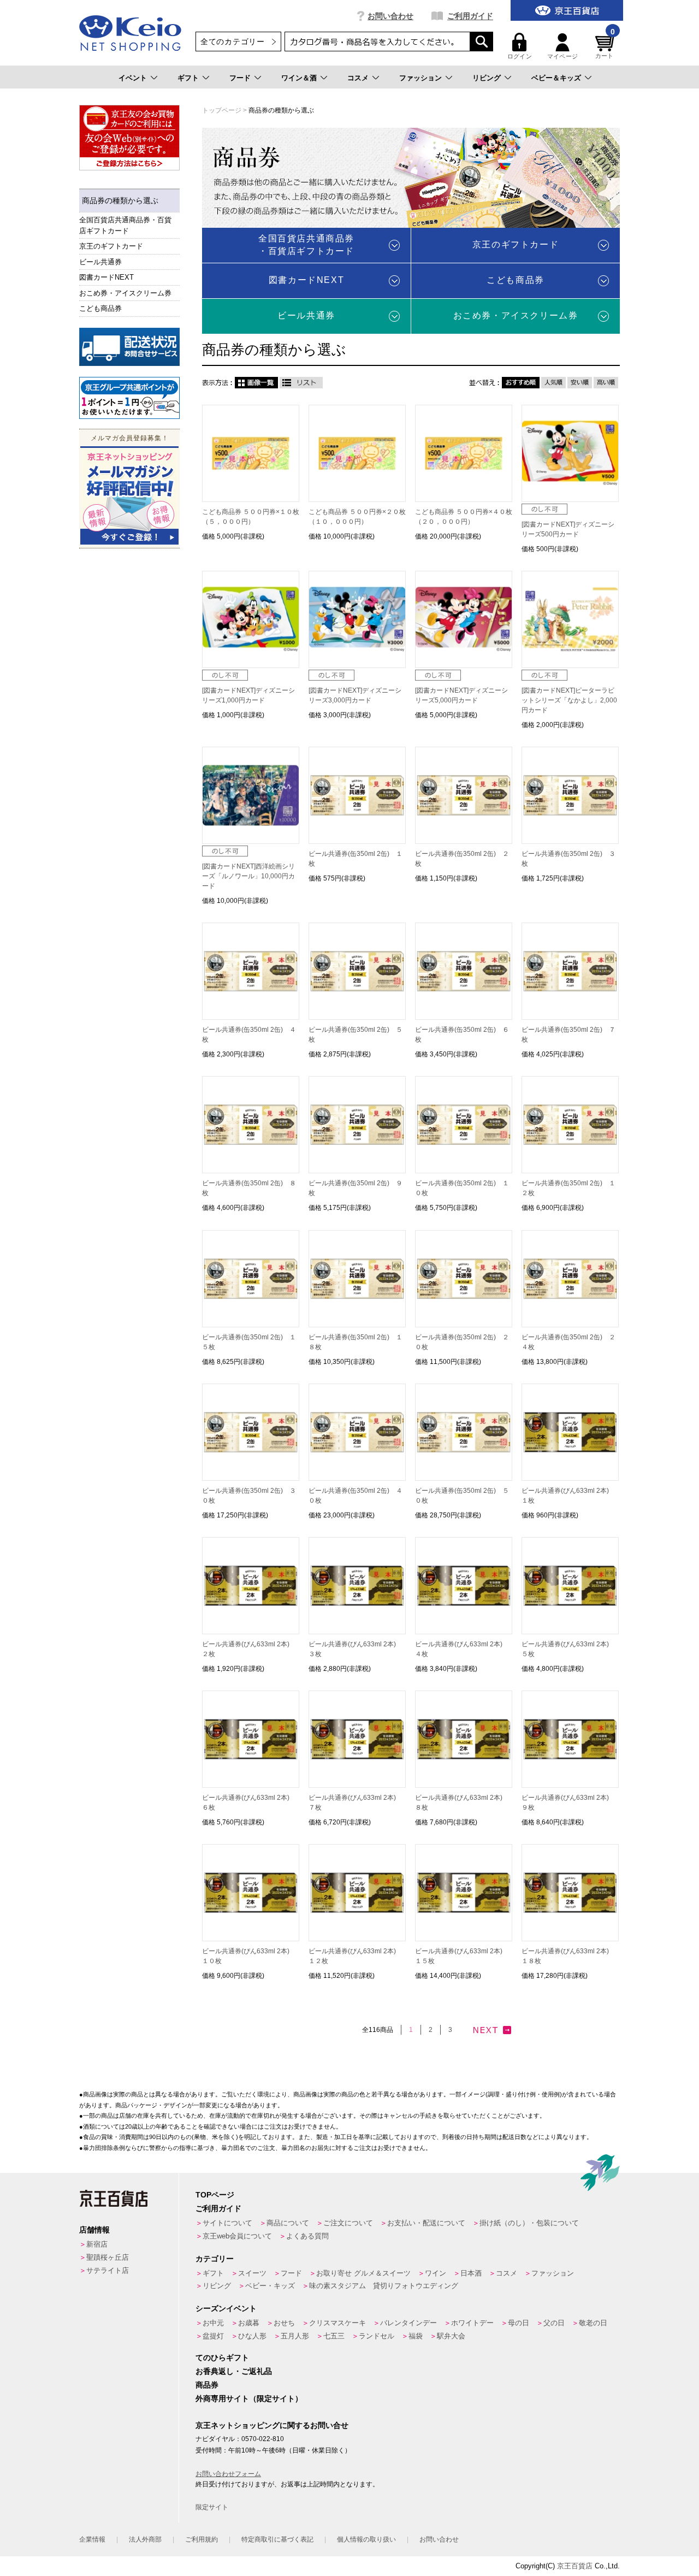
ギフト (188, 78)
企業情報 (92, 2539)
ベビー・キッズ (270, 2286)
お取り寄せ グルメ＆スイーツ (363, 2273)
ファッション (420, 78)
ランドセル (377, 2336)
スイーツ (252, 2273)
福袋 (416, 2336)
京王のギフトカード (111, 246)
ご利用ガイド (470, 16)
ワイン (436, 2273)
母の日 (519, 2323)
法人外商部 (145, 2539)
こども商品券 (100, 308)
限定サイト (212, 2507)
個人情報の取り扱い (366, 2539)
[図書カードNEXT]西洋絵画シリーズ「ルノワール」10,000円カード (248, 876)
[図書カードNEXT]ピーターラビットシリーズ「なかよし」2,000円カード (569, 700)
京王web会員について (237, 2236)
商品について (288, 2223)
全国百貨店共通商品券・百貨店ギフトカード (125, 225)
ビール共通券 (100, 262)
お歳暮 (249, 2323)
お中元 (213, 2323)
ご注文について (348, 2223)
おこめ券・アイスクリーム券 (125, 293)
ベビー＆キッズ (556, 78)
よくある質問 (307, 2236)
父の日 (554, 2323)
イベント (133, 78)
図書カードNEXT (106, 277)
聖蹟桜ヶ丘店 (108, 2257)
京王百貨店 (575, 2566)
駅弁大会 (451, 2336)
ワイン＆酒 (299, 78)
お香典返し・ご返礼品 (234, 2371)
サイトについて (227, 2223)
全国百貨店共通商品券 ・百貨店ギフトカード (306, 244)
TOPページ (215, 2195)
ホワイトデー (472, 2323)
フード (240, 78)
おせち (284, 2323)
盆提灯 (213, 2336)
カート (605, 46)
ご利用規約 (202, 2539)
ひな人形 (252, 2336)
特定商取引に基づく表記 (277, 2539)
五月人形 (295, 2336)
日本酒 (471, 2273)
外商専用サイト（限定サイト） (249, 2398)
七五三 (334, 2336)
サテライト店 (108, 2270)
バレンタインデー (408, 2323)
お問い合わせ (390, 16)
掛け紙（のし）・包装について (529, 2223)
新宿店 (97, 2244)
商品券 (207, 2385)
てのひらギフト (222, 2358)
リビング (487, 78)
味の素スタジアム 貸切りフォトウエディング (384, 2286)
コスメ (358, 78)
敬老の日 (593, 2323)
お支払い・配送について (426, 2223)
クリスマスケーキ (337, 2323)
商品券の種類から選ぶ (120, 200)
